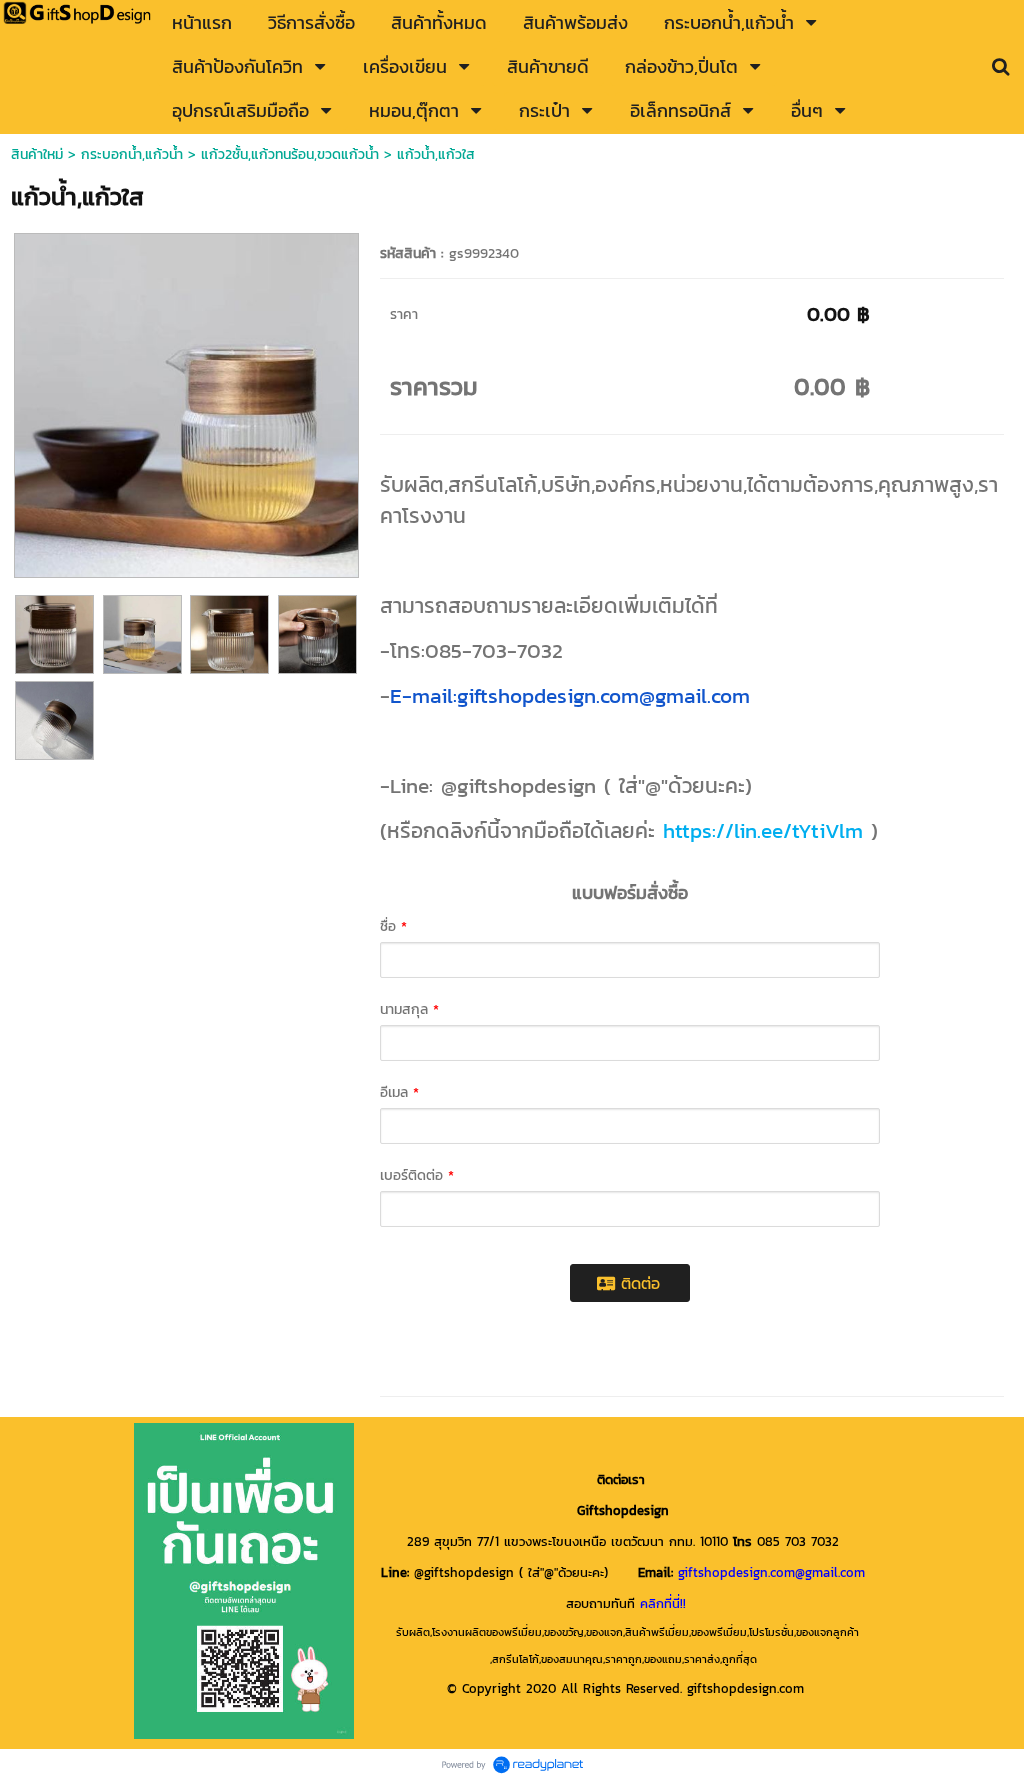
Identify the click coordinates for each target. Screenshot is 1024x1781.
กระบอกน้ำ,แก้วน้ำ (132, 154)
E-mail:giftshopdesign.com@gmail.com (570, 695)
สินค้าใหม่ (37, 154)
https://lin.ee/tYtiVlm (763, 830)
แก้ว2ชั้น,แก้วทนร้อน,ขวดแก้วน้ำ (290, 154)
